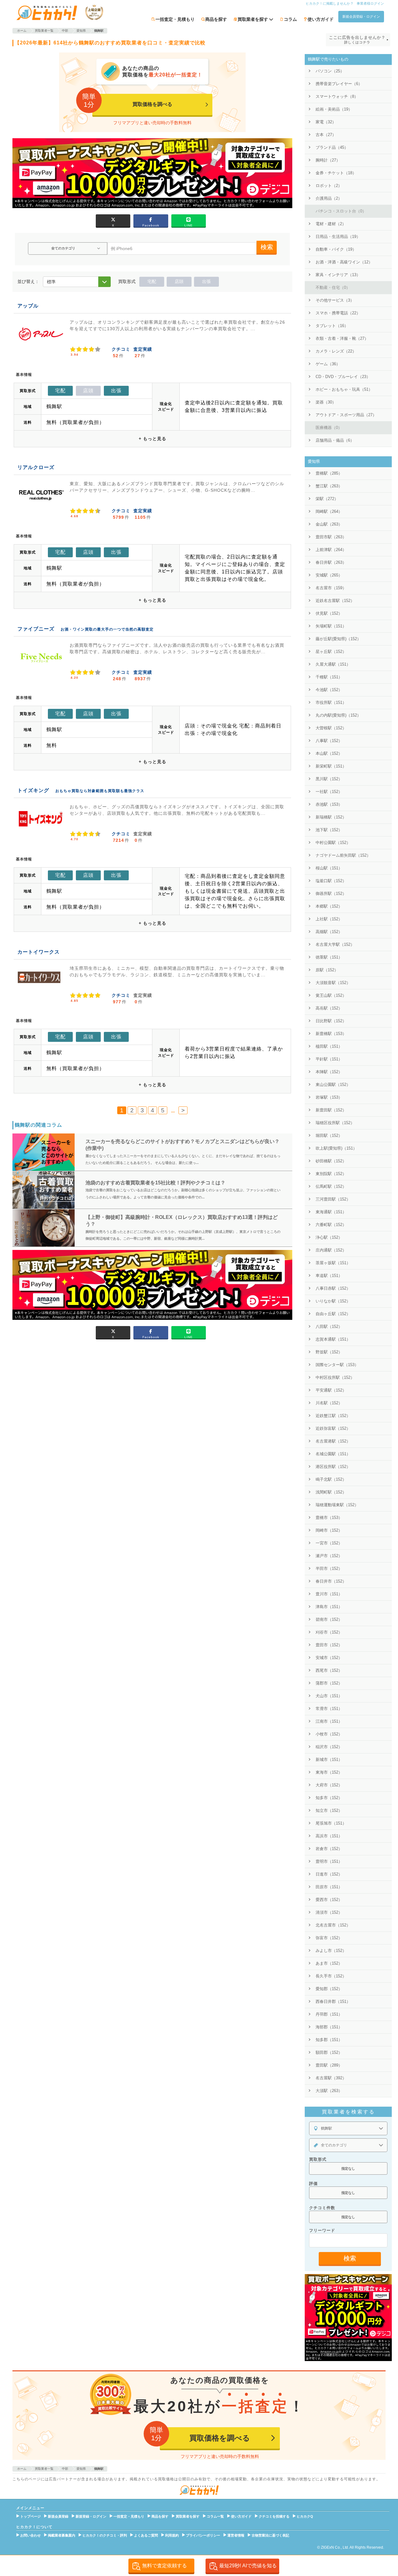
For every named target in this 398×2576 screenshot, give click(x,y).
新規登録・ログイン (91, 2516)
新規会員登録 (58, 2516)
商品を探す (216, 19)
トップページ (30, 2516)
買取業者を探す (188, 2516)
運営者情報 (236, 2535)
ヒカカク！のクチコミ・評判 (105, 2535)
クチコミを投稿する (274, 2516)
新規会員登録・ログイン (361, 16)
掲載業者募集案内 (62, 2535)
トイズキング (33, 790)
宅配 (152, 281)
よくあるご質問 (146, 2535)
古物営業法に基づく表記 (270, 2535)
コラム (290, 19)
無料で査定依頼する (164, 2566)
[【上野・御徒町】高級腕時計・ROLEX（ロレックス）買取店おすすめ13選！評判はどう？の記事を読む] (44, 1228)
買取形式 (318, 2159)
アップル (28, 306)
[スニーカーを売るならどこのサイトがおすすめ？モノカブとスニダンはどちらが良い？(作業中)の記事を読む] (44, 1152)
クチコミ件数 (322, 2208)
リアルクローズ (36, 467)
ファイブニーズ (36, 629)
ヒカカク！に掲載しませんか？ (330, 3)
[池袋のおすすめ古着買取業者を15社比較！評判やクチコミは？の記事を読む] (44, 1190)
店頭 (179, 281)
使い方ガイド (321, 19)
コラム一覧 (215, 2516)
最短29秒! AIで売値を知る (248, 2566)
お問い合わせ (30, 2535)
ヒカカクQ (305, 2516)
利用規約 (172, 2535)
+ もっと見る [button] (153, 439)
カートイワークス (39, 952)
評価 (313, 2184)
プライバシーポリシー (203, 2535)
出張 (206, 281)
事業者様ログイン (370, 3)
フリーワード (322, 2230)
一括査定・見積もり (175, 19)
